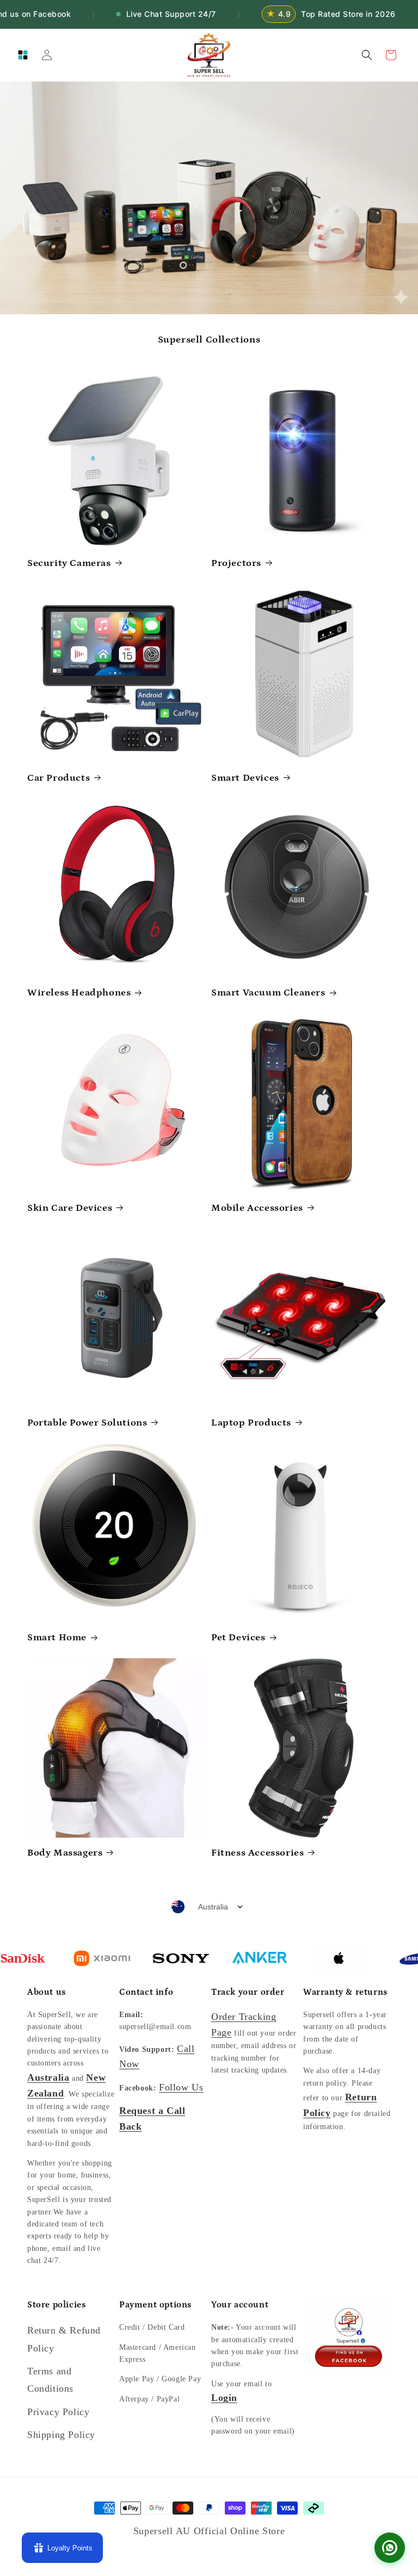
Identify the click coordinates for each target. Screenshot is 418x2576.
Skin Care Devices (70, 1208)
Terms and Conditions (50, 2380)
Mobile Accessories (257, 1208)
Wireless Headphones (79, 993)
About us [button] (47, 1992)
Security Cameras (69, 563)
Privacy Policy (58, 2412)
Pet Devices (238, 1638)
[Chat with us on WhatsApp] (390, 2548)
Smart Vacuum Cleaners (268, 993)
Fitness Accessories (257, 1853)
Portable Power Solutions (87, 1423)
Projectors (236, 563)
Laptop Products (251, 1423)
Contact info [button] (146, 1992)
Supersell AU (164, 2531)
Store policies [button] (56, 2305)
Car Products (59, 778)
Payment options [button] (155, 2305)
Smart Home (57, 1638)
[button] (23, 55)
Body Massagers (65, 1853)
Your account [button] (240, 2305)
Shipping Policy (61, 2435)
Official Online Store (239, 2531)
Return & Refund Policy (64, 2339)
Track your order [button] (248, 1992)
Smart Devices (245, 778)
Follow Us (181, 2087)
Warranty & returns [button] (345, 1992)
